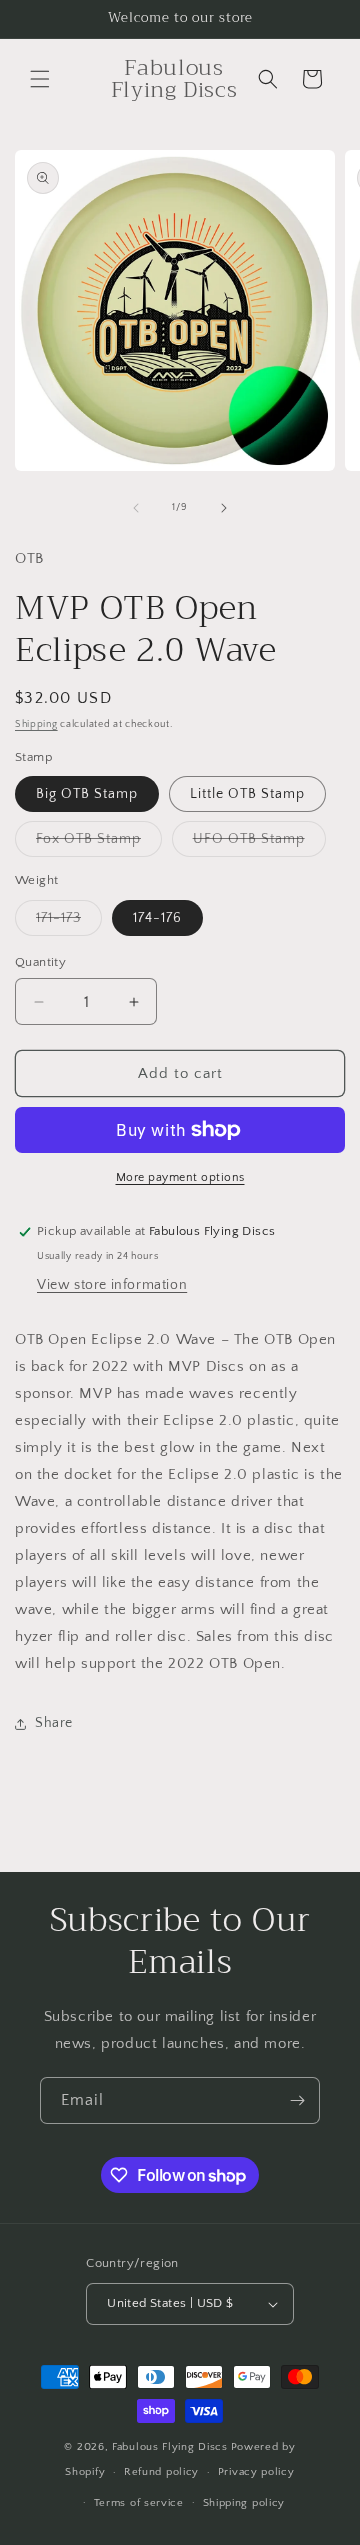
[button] (40, 79)
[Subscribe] (297, 2100)
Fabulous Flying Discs (170, 2447)
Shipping (36, 724)
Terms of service (139, 2503)
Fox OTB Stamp (99, 843)
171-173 (69, 922)
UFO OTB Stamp (259, 843)
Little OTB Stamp (247, 794)
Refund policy (161, 2472)
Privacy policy (256, 2472)
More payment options (180, 1177)
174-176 (157, 918)
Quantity (40, 962)
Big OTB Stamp (87, 794)
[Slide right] (224, 508)
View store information (112, 1285)
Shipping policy (244, 2503)
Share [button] (54, 1723)
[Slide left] (136, 508)
